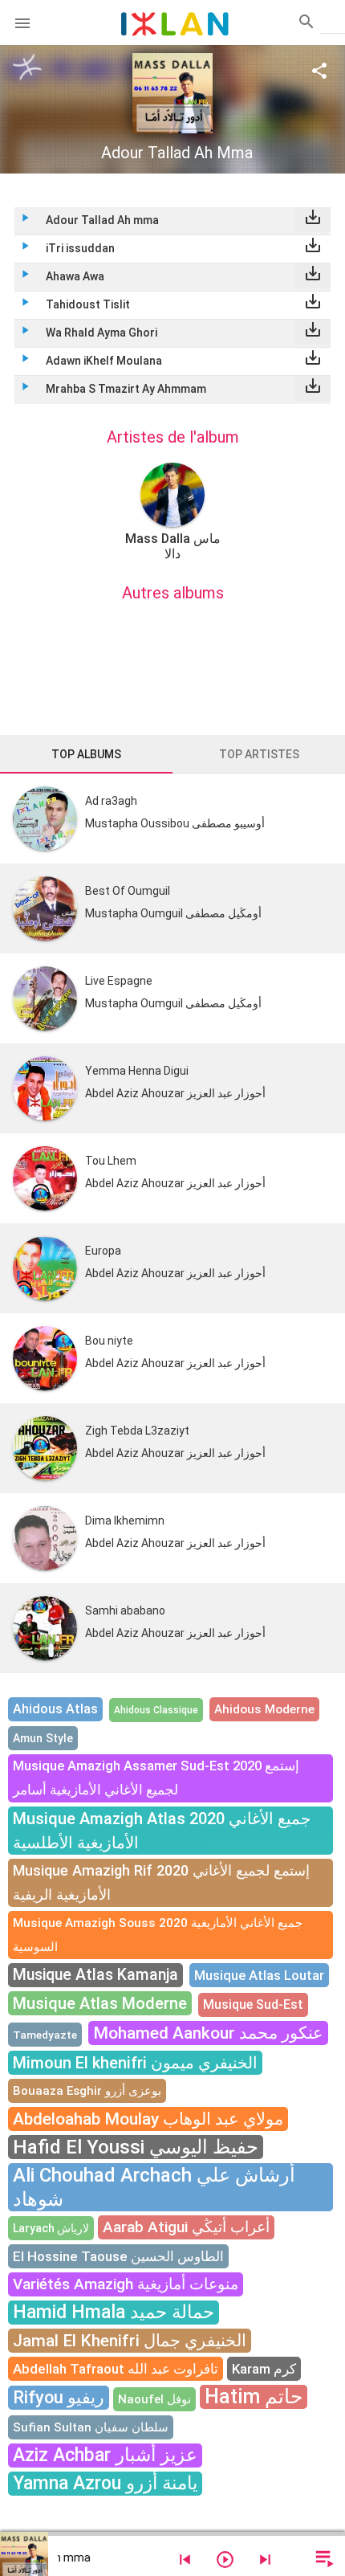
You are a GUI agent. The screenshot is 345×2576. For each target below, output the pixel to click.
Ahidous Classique (156, 1710)
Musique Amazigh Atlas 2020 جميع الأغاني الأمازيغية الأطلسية (162, 1831)
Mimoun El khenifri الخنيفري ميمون (135, 2063)
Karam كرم (264, 2369)
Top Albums (86, 754)
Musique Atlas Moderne (100, 2003)
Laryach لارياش (51, 2228)
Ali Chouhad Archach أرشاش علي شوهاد (154, 2187)
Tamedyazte (45, 2035)
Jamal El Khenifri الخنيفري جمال (130, 2341)
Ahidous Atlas (55, 1709)
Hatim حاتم (254, 2396)
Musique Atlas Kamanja (95, 1975)
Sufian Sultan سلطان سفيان (91, 2427)
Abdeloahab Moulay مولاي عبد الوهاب (148, 2119)
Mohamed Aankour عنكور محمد (208, 2033)
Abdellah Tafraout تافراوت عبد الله (116, 2369)
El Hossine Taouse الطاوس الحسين (118, 2256)
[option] (172, 512)
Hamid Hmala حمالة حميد (114, 2312)
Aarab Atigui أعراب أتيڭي (186, 2227)
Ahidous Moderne (264, 1709)
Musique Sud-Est (253, 2004)
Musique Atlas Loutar (259, 1975)
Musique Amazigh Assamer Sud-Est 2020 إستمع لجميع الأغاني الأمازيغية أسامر (156, 1778)
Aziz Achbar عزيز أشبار (105, 2455)
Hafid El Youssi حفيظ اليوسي (136, 2147)
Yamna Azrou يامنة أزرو (105, 2483)
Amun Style (43, 1738)
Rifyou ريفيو (59, 2397)
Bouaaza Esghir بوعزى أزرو (87, 2091)
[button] (22, 22)
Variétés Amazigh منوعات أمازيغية (126, 2284)
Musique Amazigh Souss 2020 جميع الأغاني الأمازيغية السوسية (158, 1935)
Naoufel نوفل (154, 2399)
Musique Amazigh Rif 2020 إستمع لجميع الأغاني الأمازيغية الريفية (161, 1882)
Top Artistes (259, 754)
